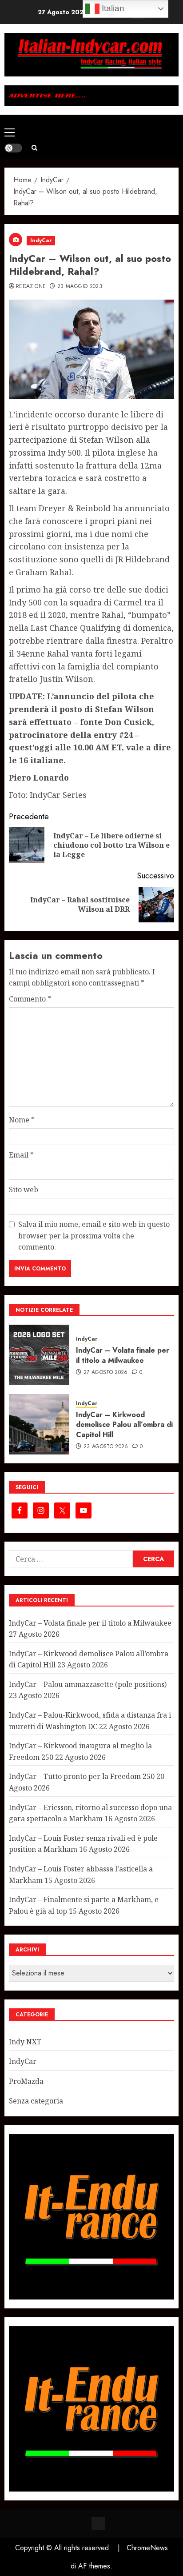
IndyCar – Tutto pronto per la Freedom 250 (82, 1776)
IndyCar (41, 240)
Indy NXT (25, 2042)
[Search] (34, 148)
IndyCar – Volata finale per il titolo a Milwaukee (123, 1355)
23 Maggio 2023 (80, 287)
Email (21, 1155)
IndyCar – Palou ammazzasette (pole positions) (88, 1684)
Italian (112, 8)
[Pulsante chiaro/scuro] (13, 148)
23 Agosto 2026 (106, 1447)
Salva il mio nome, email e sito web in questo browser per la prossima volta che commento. (94, 1236)
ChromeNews (147, 2548)
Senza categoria (36, 2101)
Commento (30, 999)
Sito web (24, 1190)
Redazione (31, 287)
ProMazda (26, 2081)
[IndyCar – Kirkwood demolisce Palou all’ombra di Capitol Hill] (39, 1424)
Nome (22, 1120)
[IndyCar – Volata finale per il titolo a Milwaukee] (39, 1355)
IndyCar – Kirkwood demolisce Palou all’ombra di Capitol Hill (124, 1425)
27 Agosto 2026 (106, 1373)
